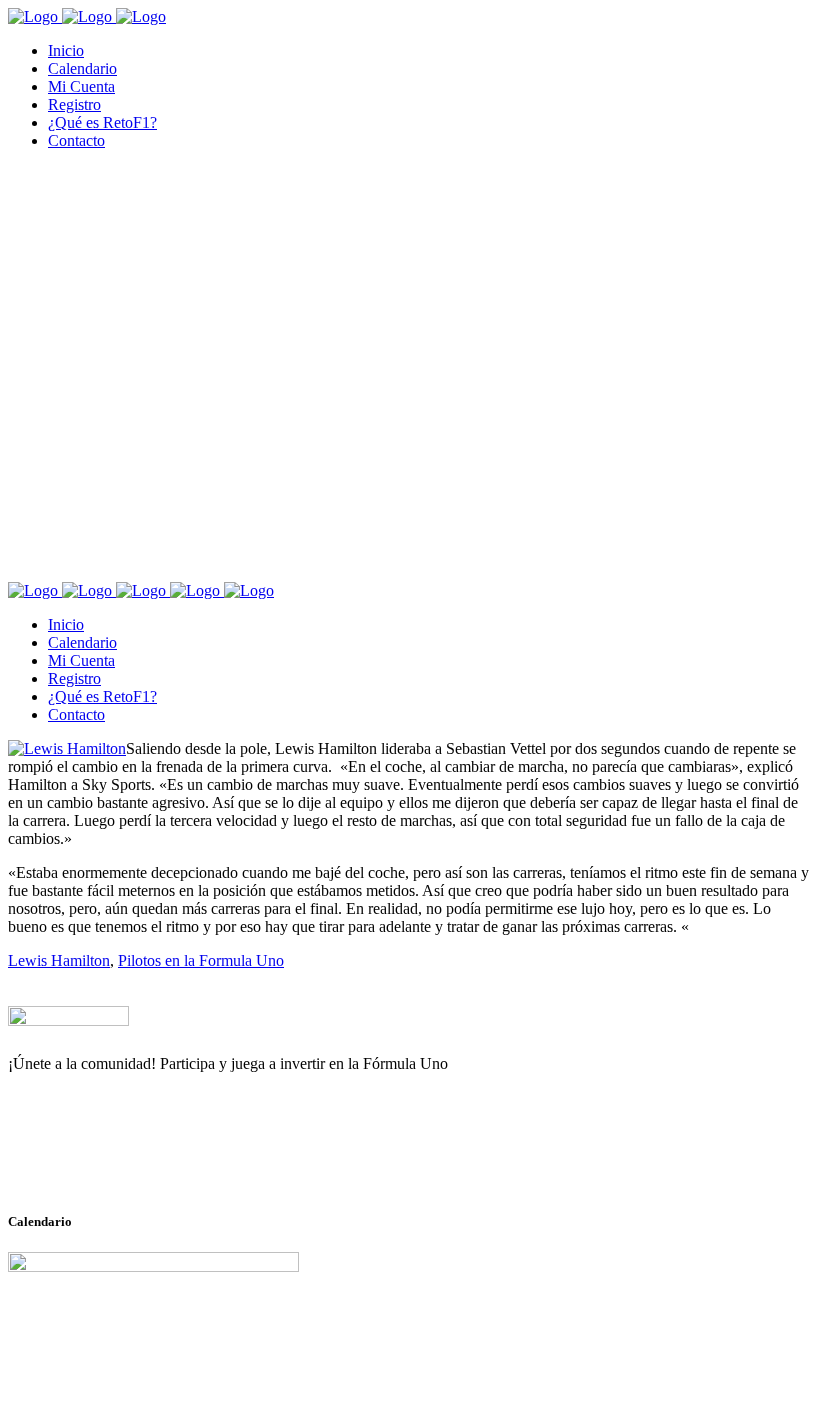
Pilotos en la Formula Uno (201, 960)
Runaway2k (104, 1161)
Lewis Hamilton (59, 960)
